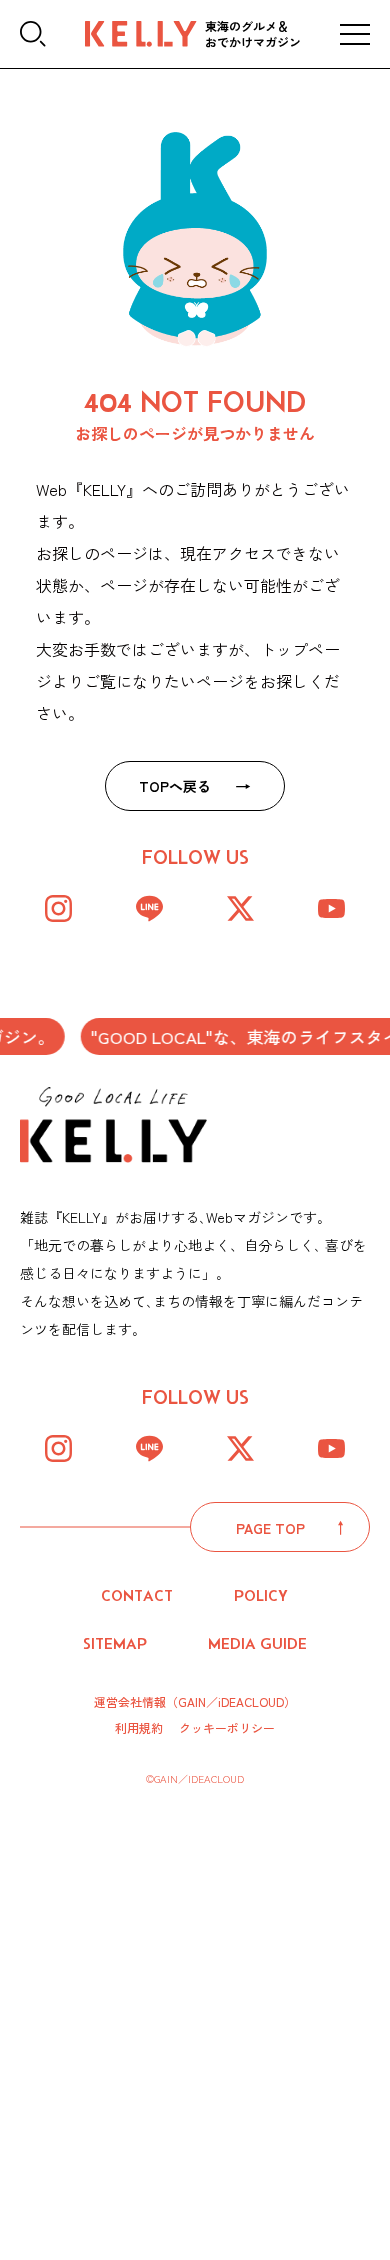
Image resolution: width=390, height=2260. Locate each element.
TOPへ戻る (175, 786)
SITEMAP (115, 1643)
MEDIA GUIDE (257, 1643)
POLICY (261, 1595)
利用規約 (139, 1728)
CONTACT (137, 1595)
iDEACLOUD (251, 1701)
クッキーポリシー (227, 1728)
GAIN (192, 1701)
